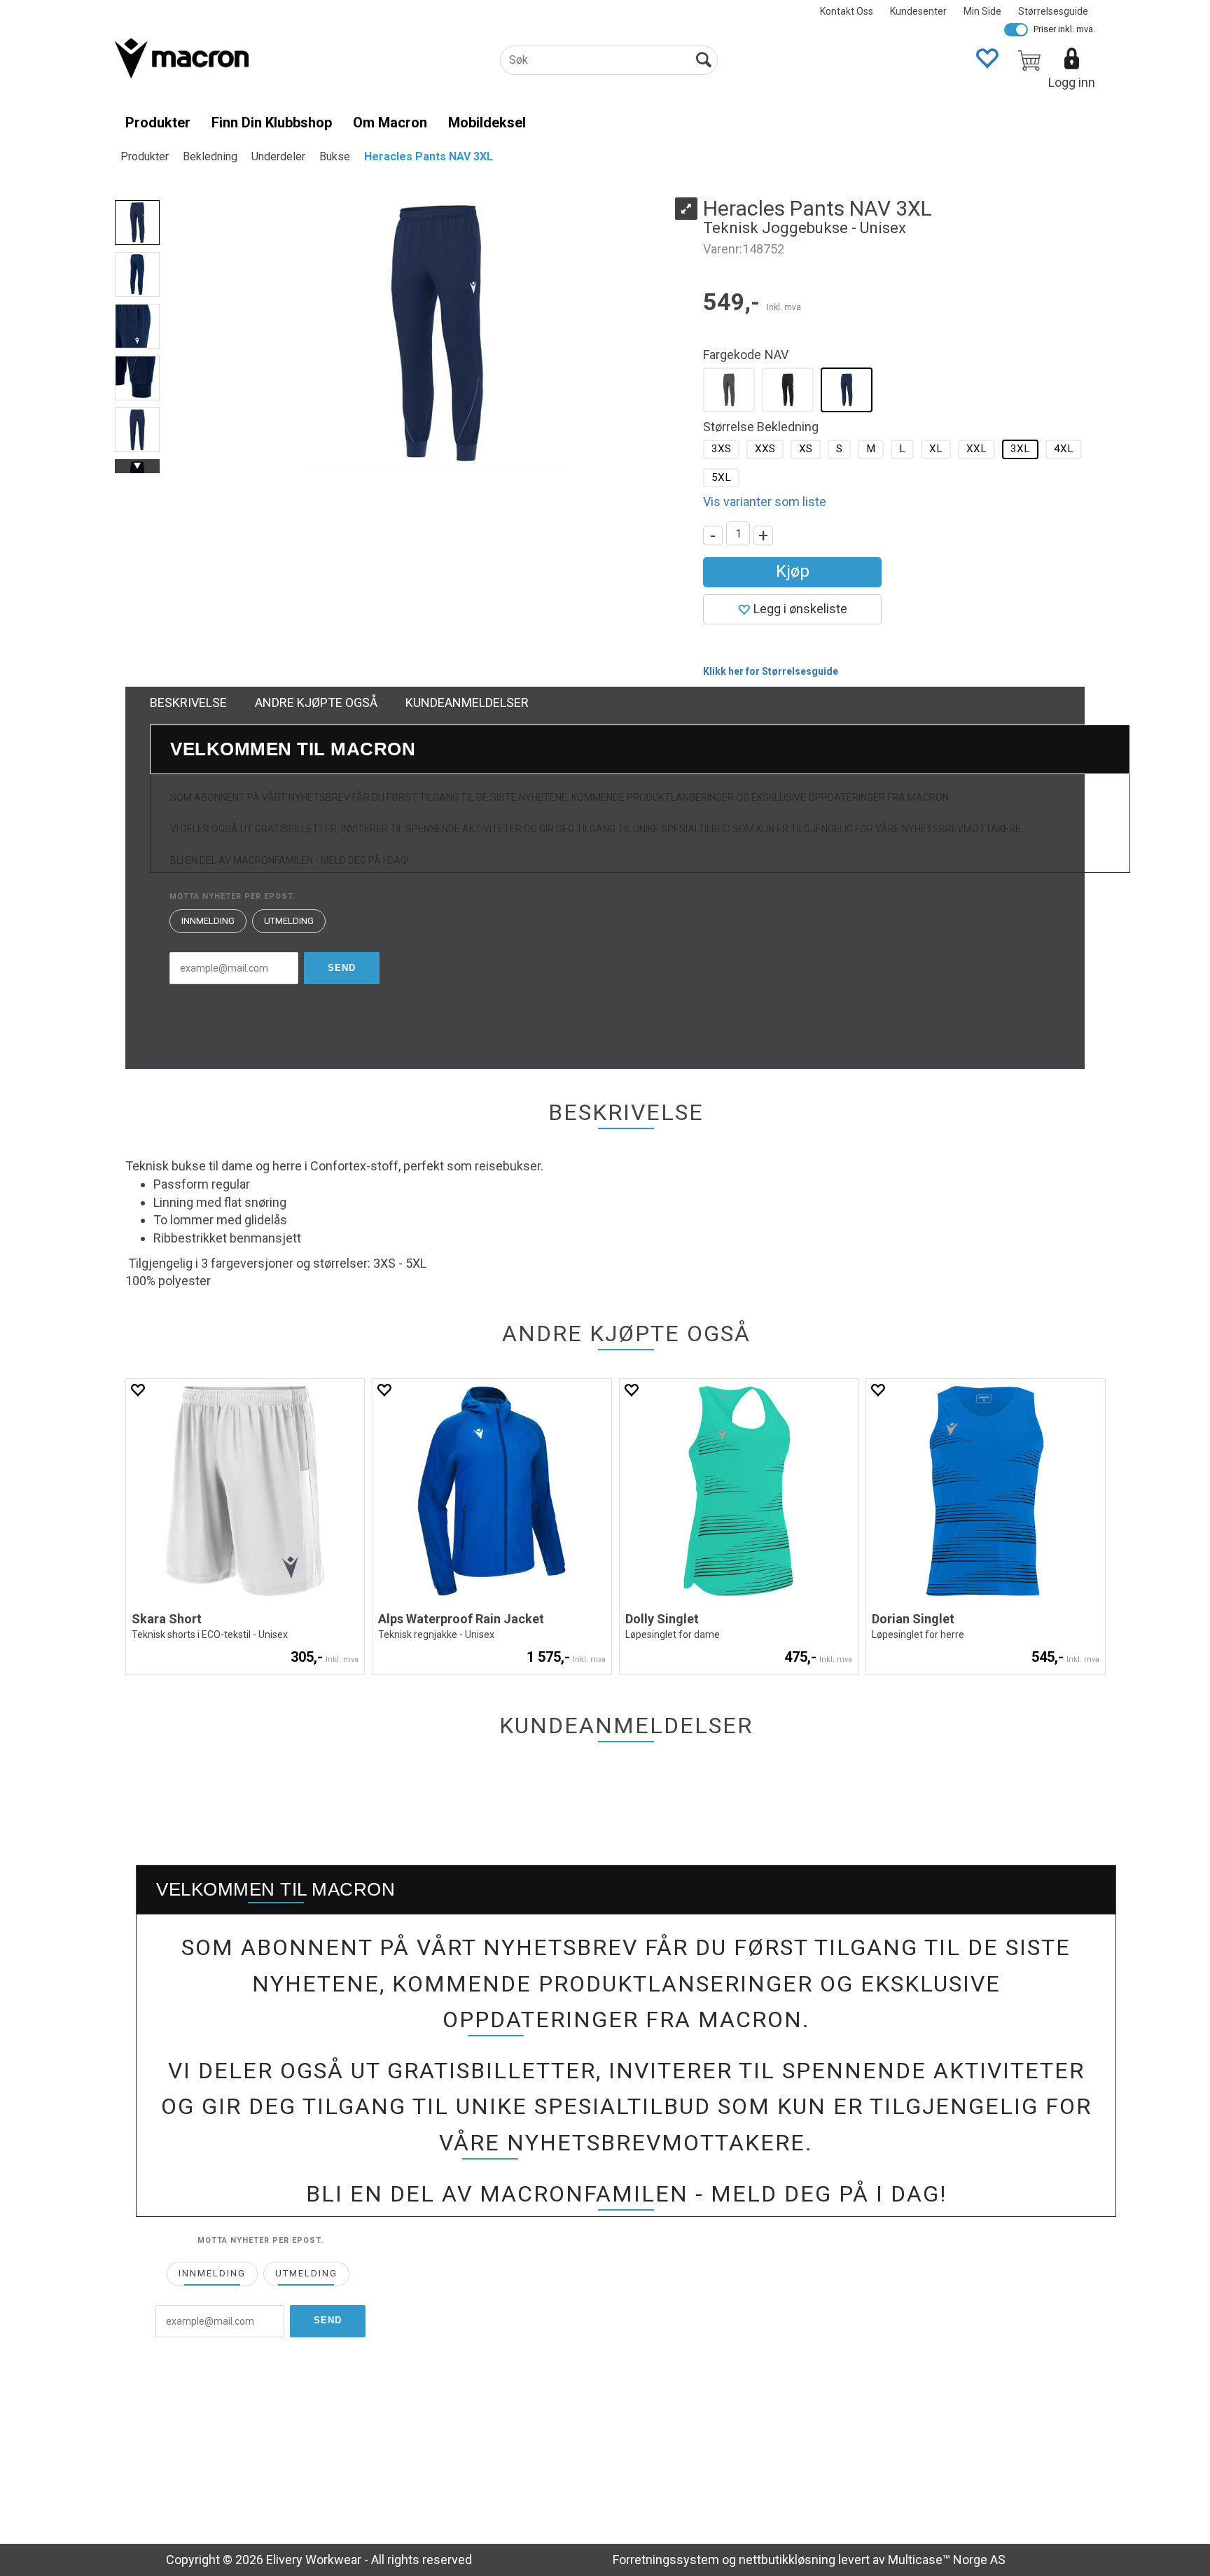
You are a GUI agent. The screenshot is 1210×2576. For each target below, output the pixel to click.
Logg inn (1072, 82)
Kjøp (793, 571)
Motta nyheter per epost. (232, 896)
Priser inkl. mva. (1064, 29)
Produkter (158, 122)
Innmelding (208, 921)
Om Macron (390, 122)
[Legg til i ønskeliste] (137, 1390)
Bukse (335, 156)
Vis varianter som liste (765, 502)
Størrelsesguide (1053, 11)
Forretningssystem (666, 2560)
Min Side (982, 11)
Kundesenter (918, 11)
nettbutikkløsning (787, 2560)
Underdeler (278, 156)
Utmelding (289, 921)
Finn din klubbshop (272, 122)
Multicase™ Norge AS (947, 2560)
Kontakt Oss (847, 11)
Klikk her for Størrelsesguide (771, 671)
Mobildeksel (487, 122)
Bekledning (210, 156)
